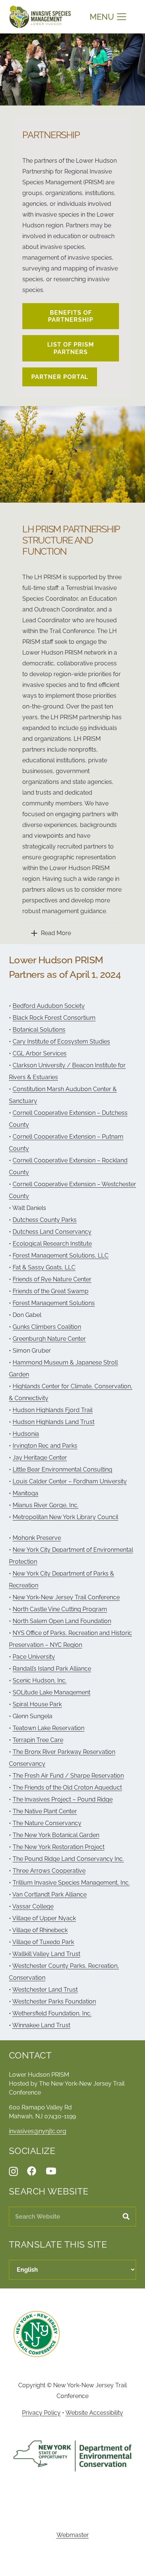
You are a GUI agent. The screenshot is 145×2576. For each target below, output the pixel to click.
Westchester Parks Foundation (54, 2001)
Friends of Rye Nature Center (52, 1279)
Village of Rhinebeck (40, 1930)
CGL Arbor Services (40, 1053)
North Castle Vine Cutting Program (60, 1609)
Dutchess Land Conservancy (52, 1232)
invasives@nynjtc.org (38, 2131)
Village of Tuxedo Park (43, 1942)
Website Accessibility (94, 2413)
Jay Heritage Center (40, 1458)
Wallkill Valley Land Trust (46, 1954)
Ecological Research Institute (52, 1244)
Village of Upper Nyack (44, 1918)
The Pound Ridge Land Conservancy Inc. (68, 1859)
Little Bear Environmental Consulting (62, 1469)
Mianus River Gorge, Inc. (46, 1505)
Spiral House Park (37, 1704)
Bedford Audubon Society (49, 1006)
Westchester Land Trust (45, 1990)
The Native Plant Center (45, 1811)
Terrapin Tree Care (38, 1740)
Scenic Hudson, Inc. (40, 1680)
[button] (108, 17)
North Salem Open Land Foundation (62, 1621)
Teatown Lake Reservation (49, 1728)
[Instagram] (13, 2171)
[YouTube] (51, 2171)
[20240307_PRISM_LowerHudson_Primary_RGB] (40, 17)
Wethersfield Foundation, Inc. (52, 2013)
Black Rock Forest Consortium (54, 1018)
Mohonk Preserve (37, 1538)
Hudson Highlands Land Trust (54, 1422)
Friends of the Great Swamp (51, 1291)
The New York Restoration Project (59, 1847)
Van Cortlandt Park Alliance (49, 1894)
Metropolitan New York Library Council (65, 1517)
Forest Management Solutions (54, 1303)
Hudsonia (26, 1434)
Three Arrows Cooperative (49, 1871)
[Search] (126, 2217)
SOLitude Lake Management (51, 1692)
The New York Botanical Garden (56, 1835)
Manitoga (25, 1493)
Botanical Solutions (39, 1030)
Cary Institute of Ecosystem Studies (61, 1042)
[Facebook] (32, 2171)
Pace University (34, 1657)
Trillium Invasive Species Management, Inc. (71, 1883)
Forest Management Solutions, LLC (61, 1255)
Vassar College (33, 1906)
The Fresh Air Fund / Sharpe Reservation (68, 1776)
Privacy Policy (41, 2413)
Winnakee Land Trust (41, 2025)
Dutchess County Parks (45, 1220)
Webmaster (73, 2535)
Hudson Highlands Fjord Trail (53, 1410)
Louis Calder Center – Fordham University (70, 1481)
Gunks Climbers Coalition (47, 1327)
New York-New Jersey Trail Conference (66, 1597)
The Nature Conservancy (47, 1823)
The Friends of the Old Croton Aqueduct (67, 1787)
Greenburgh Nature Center (49, 1339)
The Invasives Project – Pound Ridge (63, 1799)
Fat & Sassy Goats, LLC (44, 1267)
